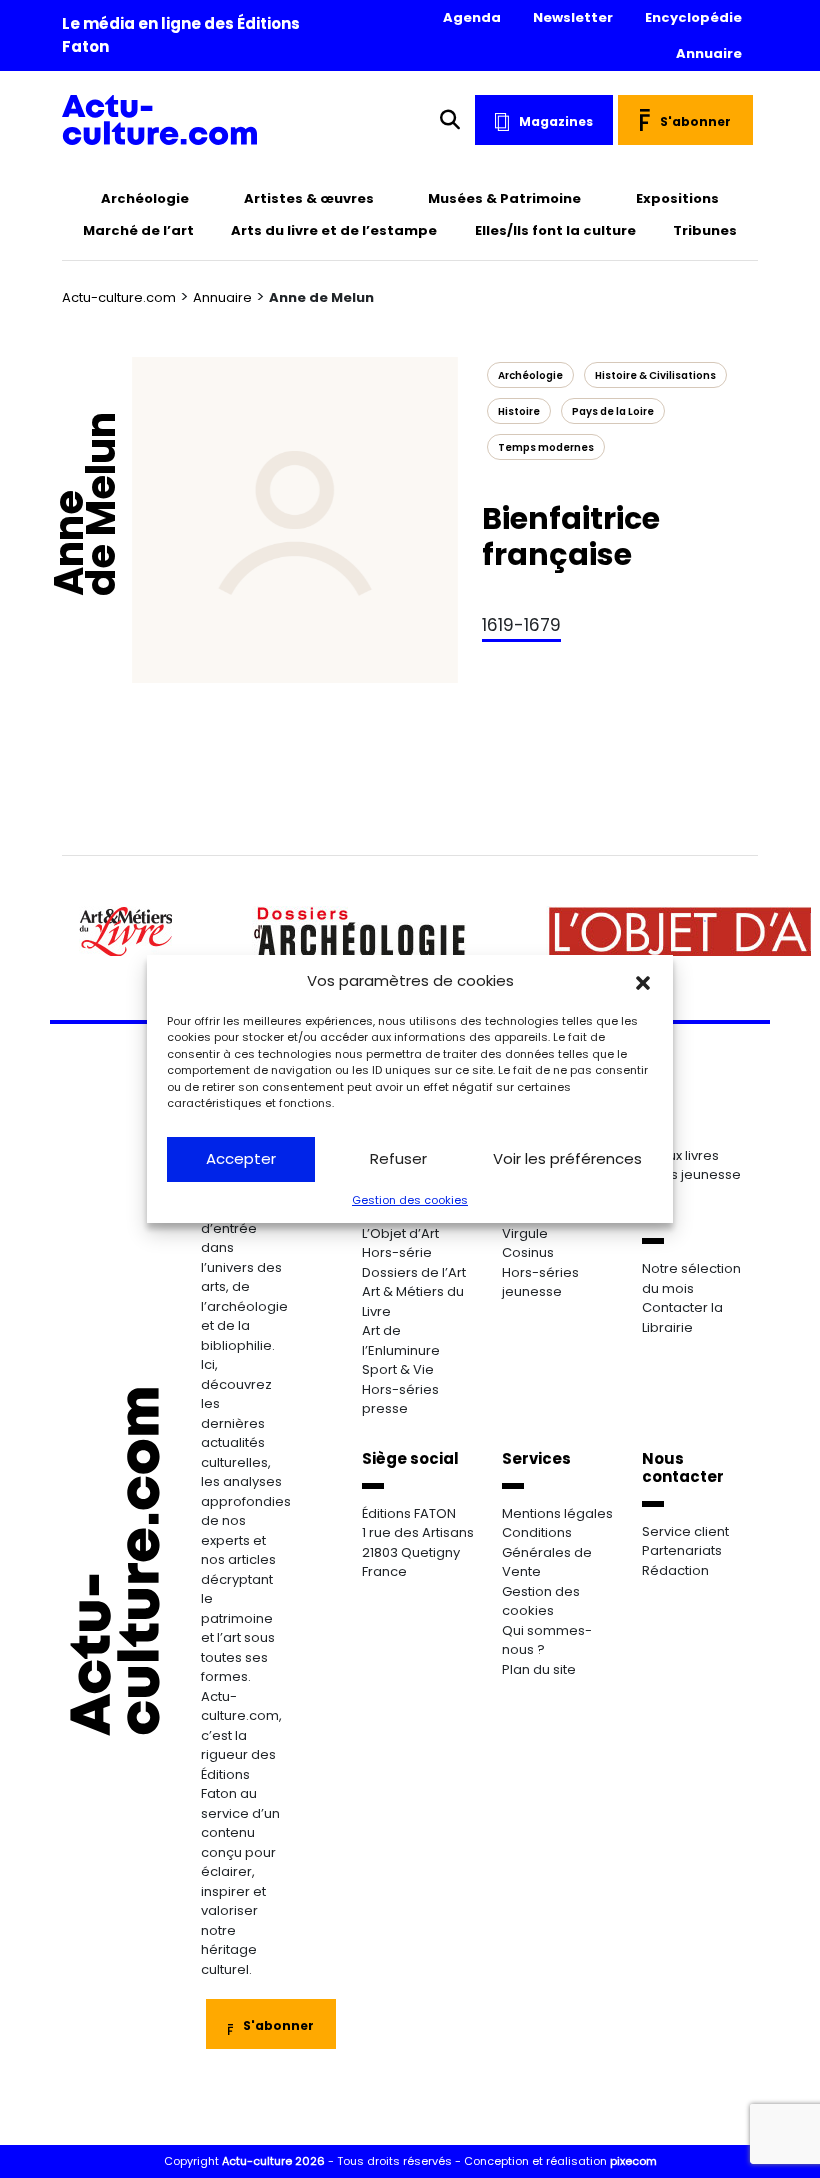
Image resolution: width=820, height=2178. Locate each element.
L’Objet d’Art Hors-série (400, 1243)
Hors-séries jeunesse (540, 1282)
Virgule (525, 1233)
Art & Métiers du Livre (413, 1301)
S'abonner (695, 121)
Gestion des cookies (410, 1200)
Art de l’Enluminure (401, 1340)
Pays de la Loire (613, 411)
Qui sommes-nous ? (547, 1640)
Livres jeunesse (691, 1174)
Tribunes (705, 230)
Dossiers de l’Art (414, 1272)
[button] (643, 981)
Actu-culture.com (119, 297)
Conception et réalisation (560, 2161)
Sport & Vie (398, 1369)
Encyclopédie (693, 17)
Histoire (519, 411)
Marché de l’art (138, 230)
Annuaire (709, 53)
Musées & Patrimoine (504, 198)
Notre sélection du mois (691, 1278)
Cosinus (528, 1252)
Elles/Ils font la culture (555, 230)
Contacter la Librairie (682, 1317)
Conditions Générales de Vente (547, 1552)
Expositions (677, 198)
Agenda (472, 17)
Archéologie (145, 198)
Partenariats (682, 1550)
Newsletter (573, 17)
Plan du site (539, 1669)
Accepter (241, 1158)
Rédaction (675, 1570)
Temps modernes (546, 447)
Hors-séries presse (400, 1399)
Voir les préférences (567, 1158)
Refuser (398, 1158)
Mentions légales (557, 1513)
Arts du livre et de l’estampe (334, 230)
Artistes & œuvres (309, 198)
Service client (685, 1531)
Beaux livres (680, 1155)
